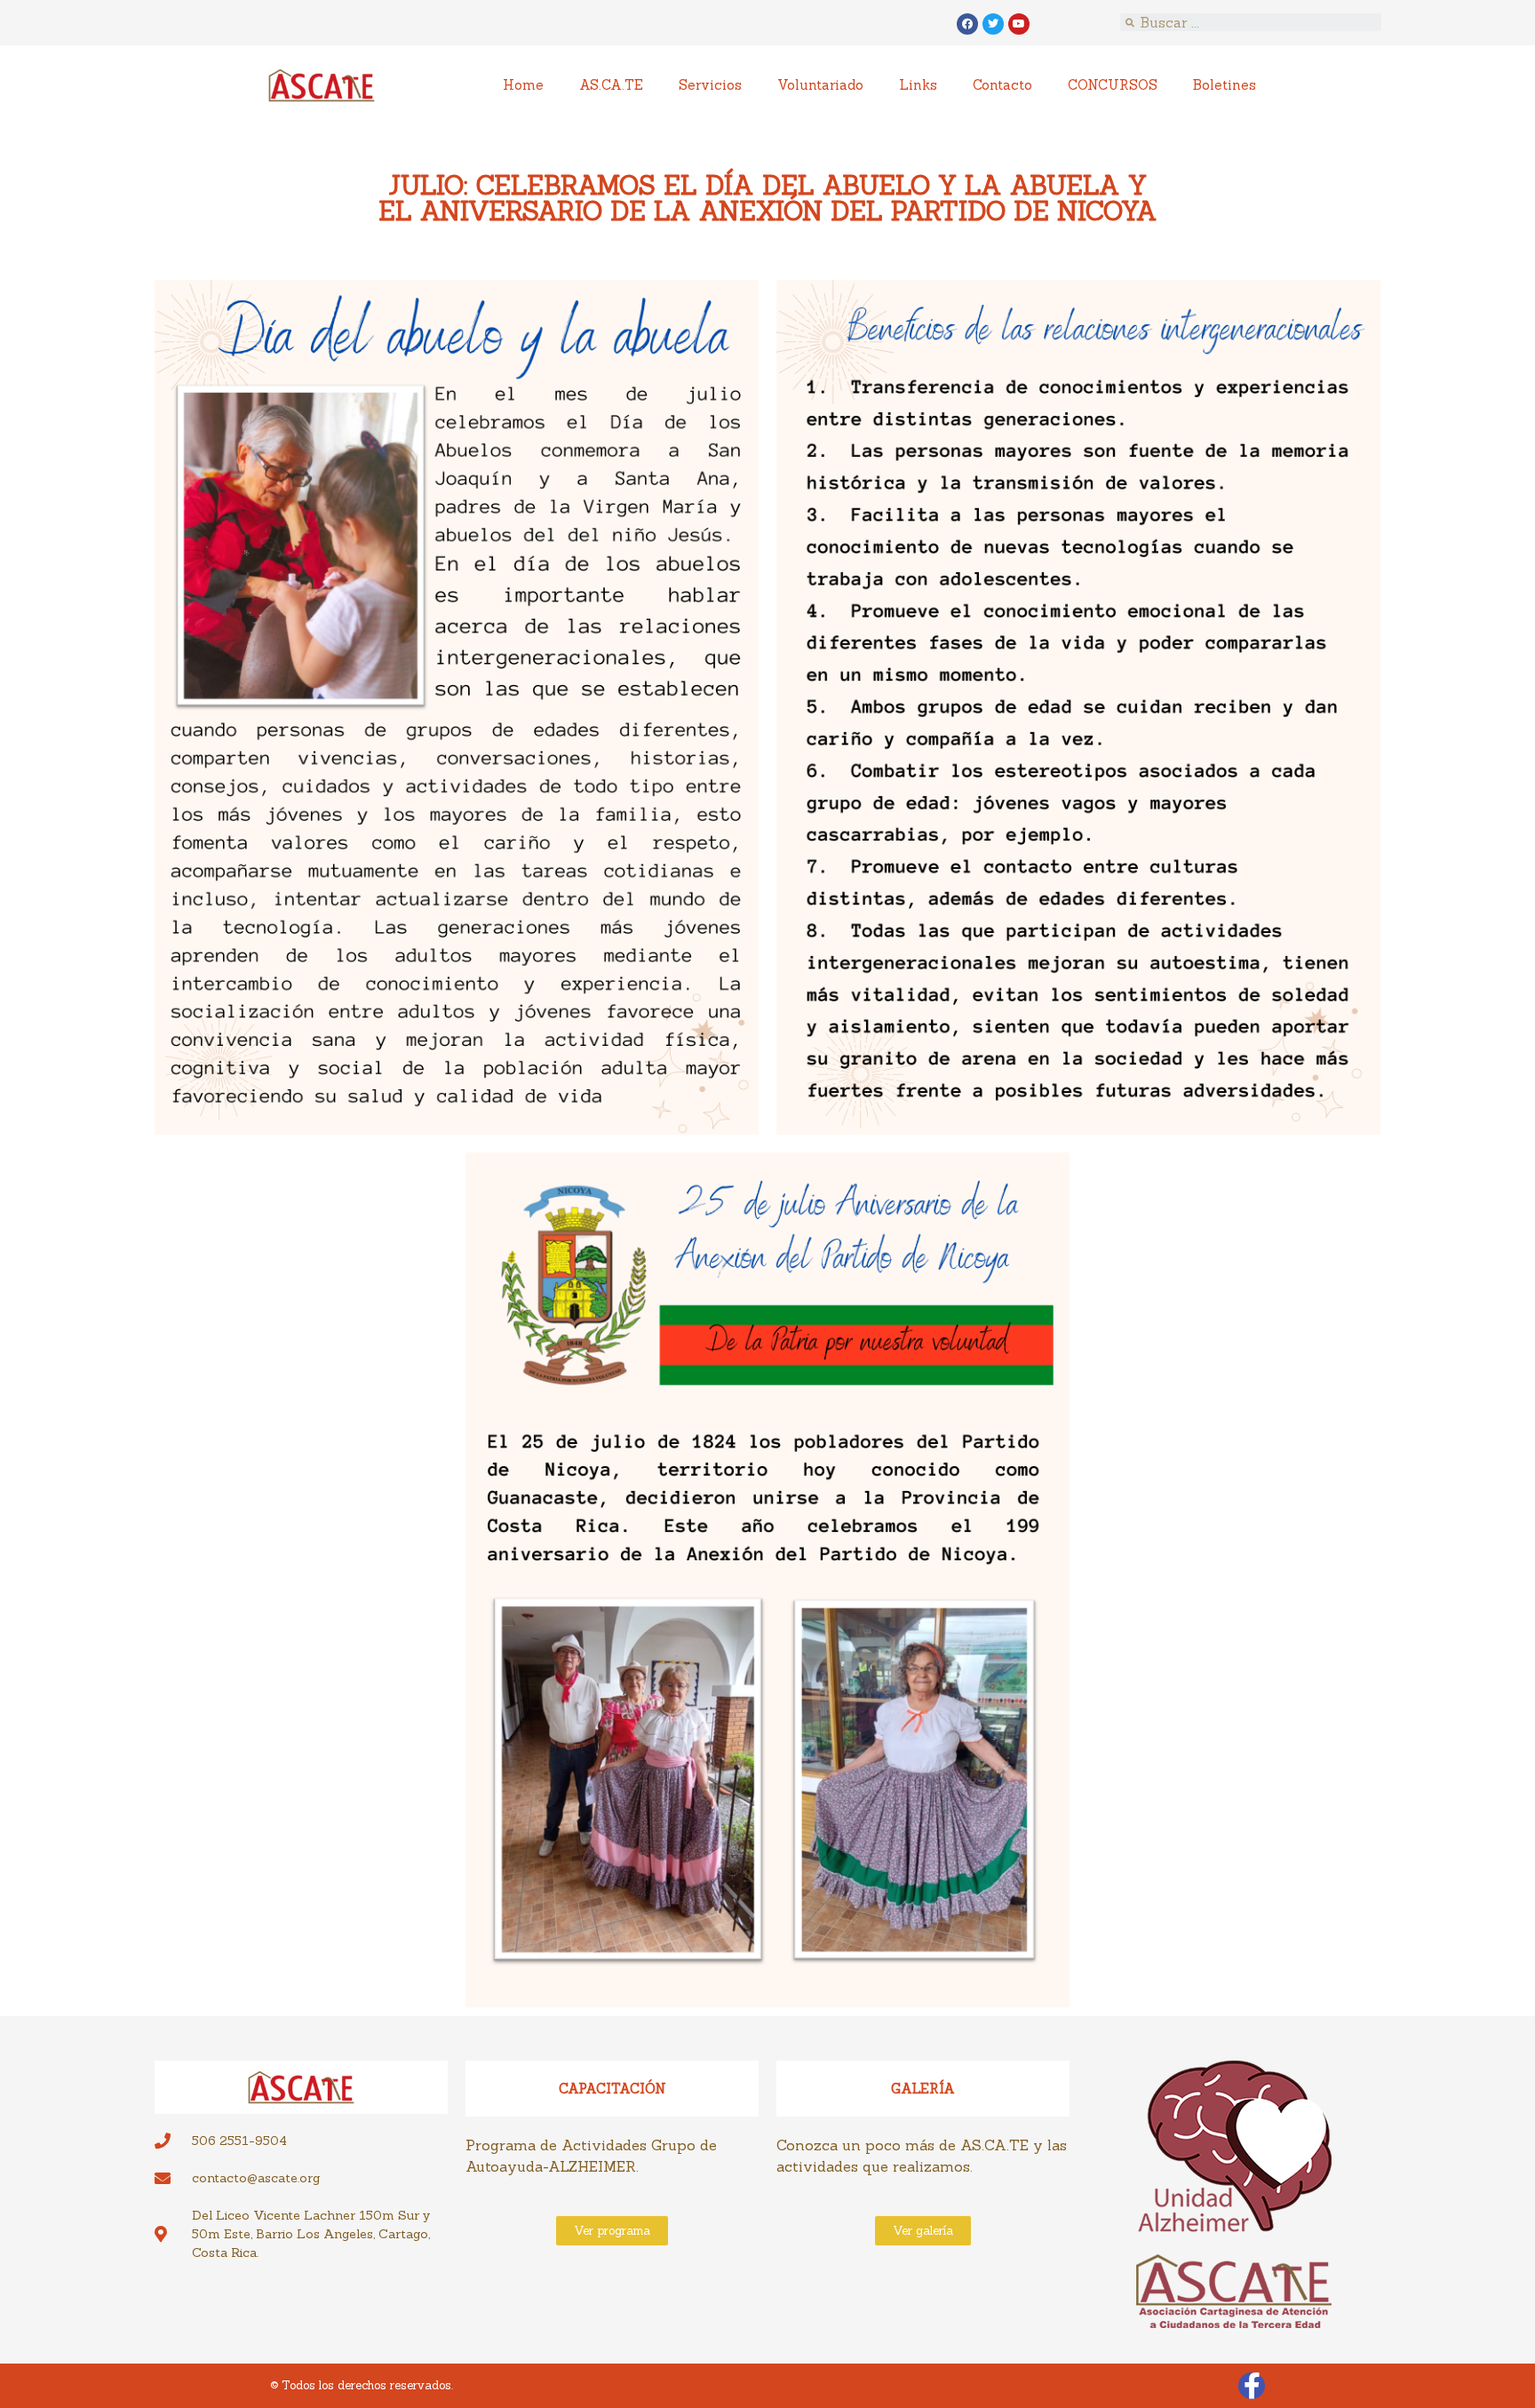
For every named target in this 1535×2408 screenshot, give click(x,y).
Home (523, 85)
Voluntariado (820, 85)
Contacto (1002, 85)
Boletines (1225, 85)
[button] (612, 2231)
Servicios (710, 85)
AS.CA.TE (611, 85)
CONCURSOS (1113, 85)
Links (918, 85)
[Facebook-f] (1252, 2386)
